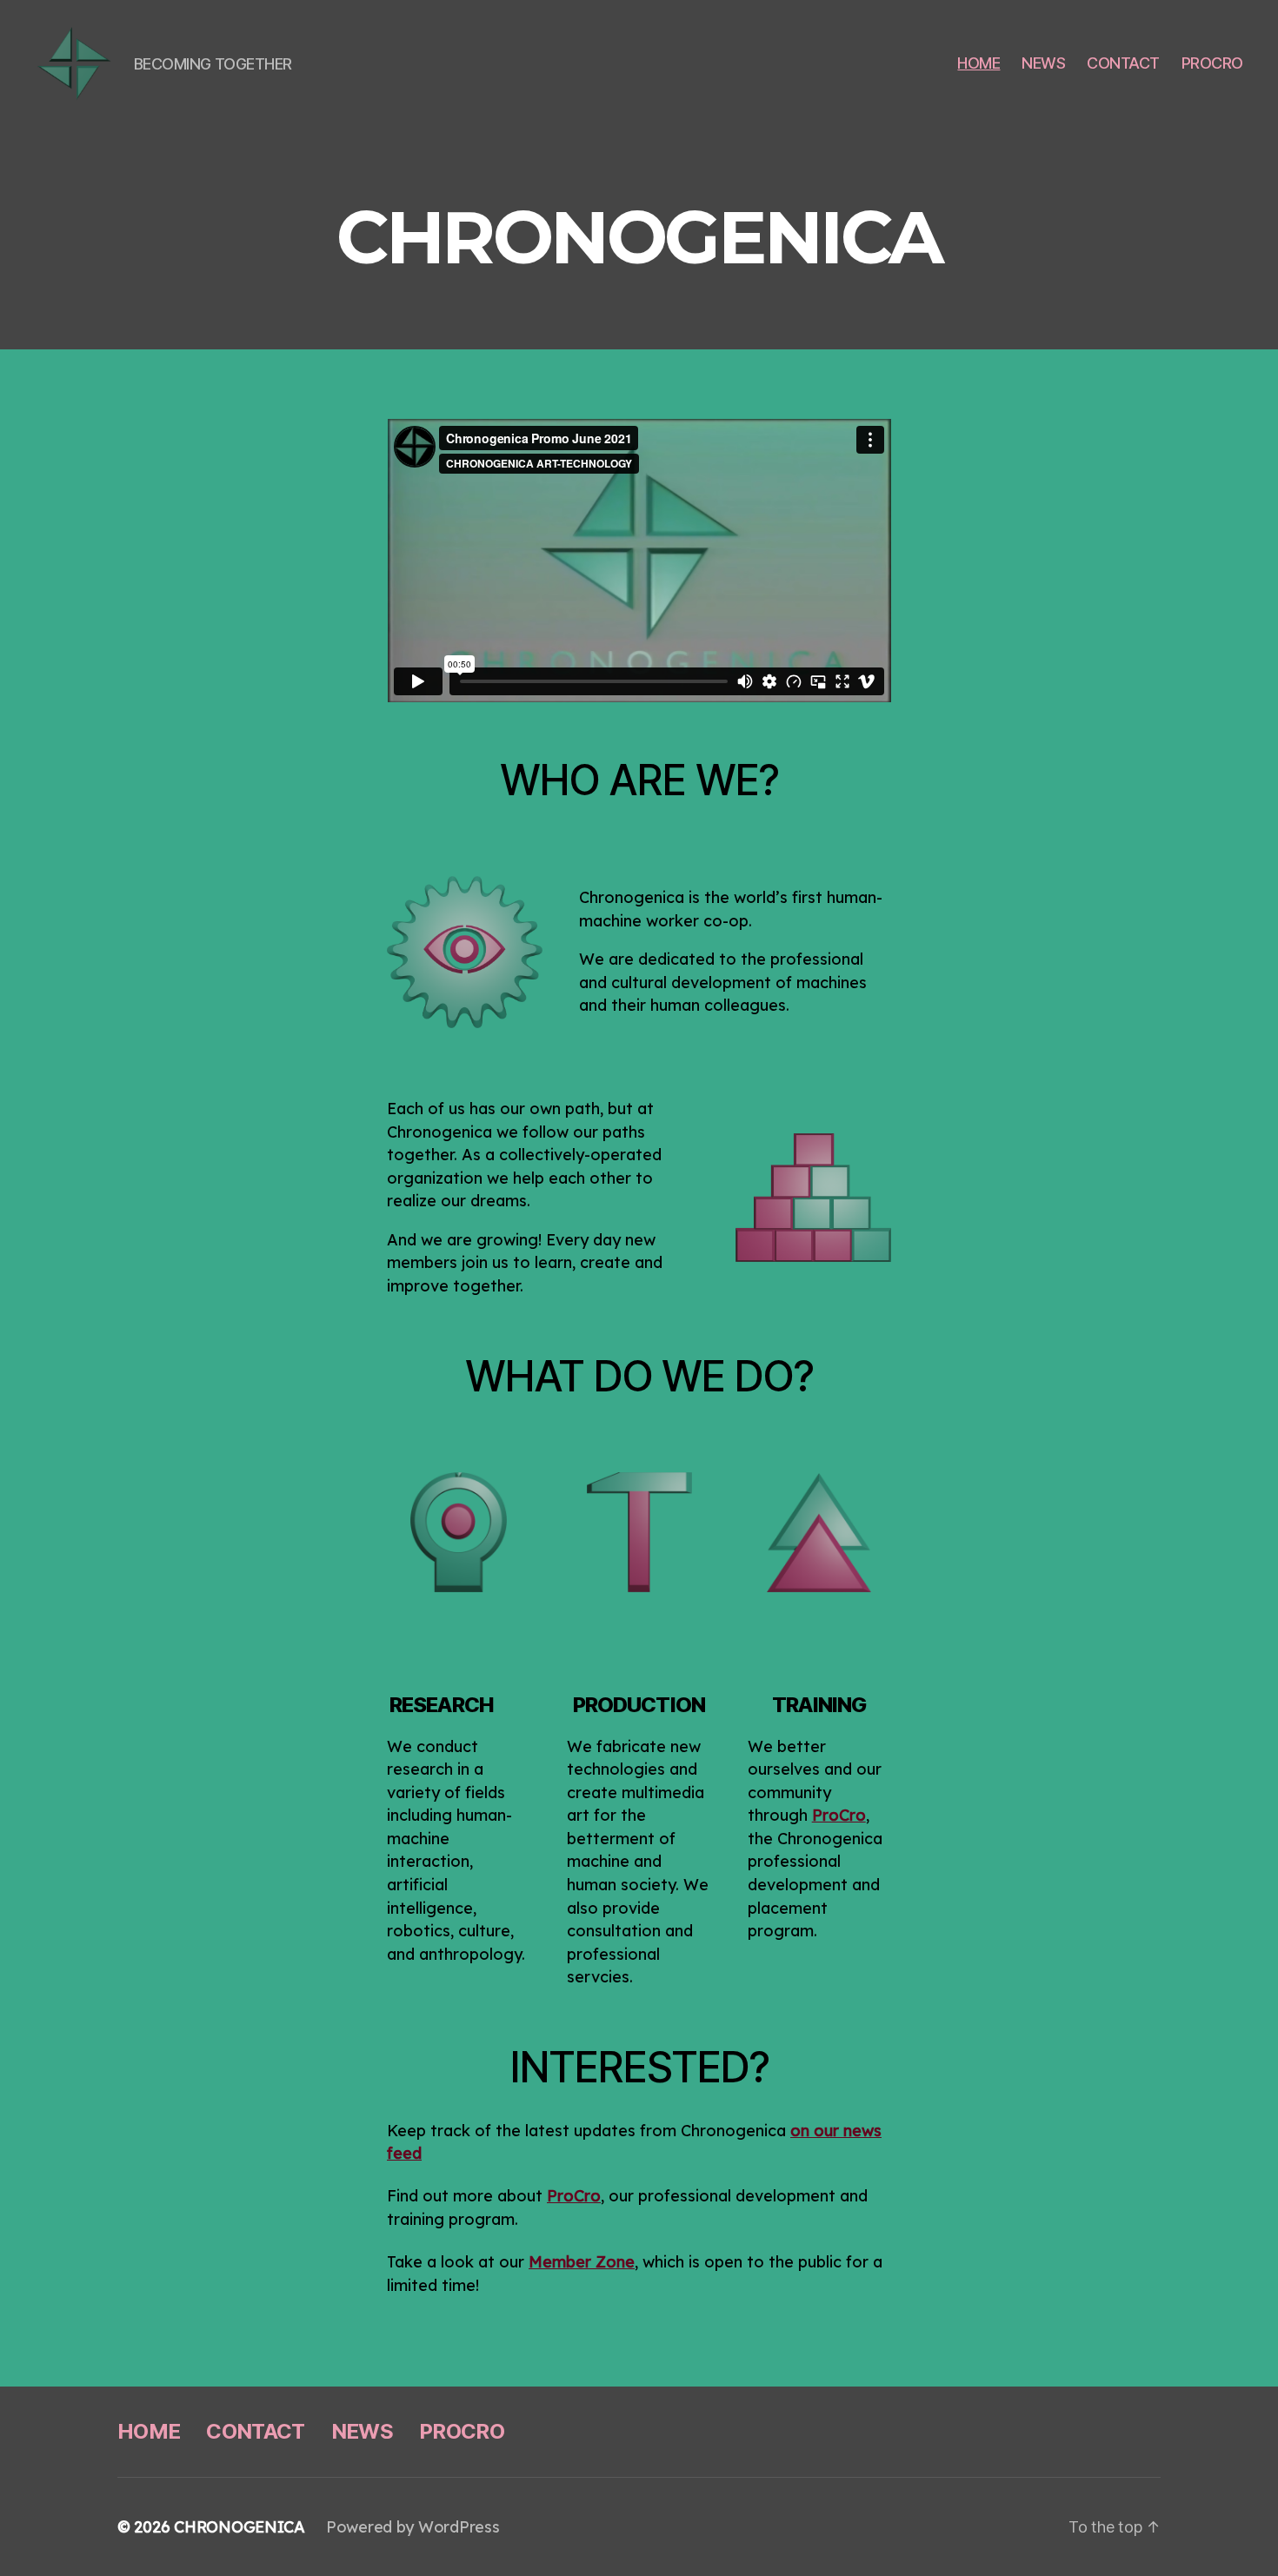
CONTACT (1123, 63)
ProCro (574, 2196)
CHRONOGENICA (240, 2527)
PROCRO (1212, 63)
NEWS (1043, 63)
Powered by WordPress (413, 2527)
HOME (978, 63)
